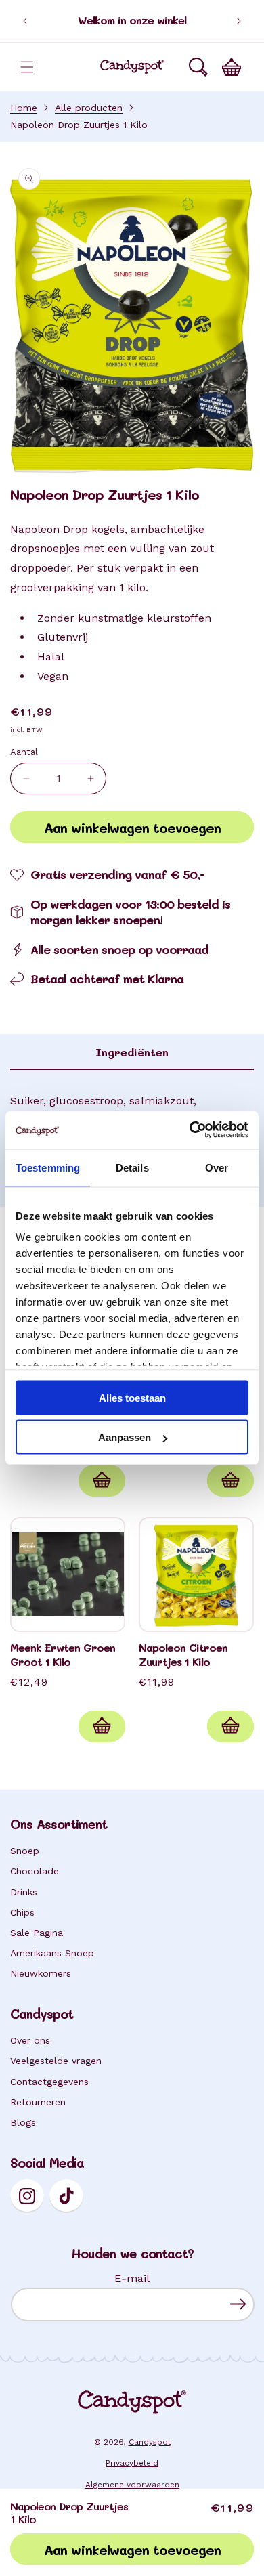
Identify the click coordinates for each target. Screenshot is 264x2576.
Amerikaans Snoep (52, 1953)
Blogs (23, 2122)
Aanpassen (125, 1437)
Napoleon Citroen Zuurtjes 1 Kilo (183, 1655)
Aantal (24, 752)
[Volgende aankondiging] (239, 21)
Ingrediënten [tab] (132, 1052)
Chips (22, 1912)
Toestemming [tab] (48, 1167)
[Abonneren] (238, 2304)
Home (24, 108)
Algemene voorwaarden (132, 2485)
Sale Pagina (37, 1933)
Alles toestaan (132, 1397)
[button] (27, 67)
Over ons (30, 2040)
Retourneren (38, 2102)
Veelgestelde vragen (56, 2061)
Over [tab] (217, 1167)
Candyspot (150, 2442)
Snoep (25, 1851)
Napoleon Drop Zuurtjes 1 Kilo (79, 125)
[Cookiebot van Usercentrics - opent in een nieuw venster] (190, 1130)
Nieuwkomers (41, 1973)
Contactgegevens (49, 2082)
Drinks (24, 1892)
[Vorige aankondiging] (25, 21)
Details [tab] (132, 1167)
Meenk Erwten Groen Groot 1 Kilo (63, 1655)
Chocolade (35, 1871)
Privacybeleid (132, 2463)
